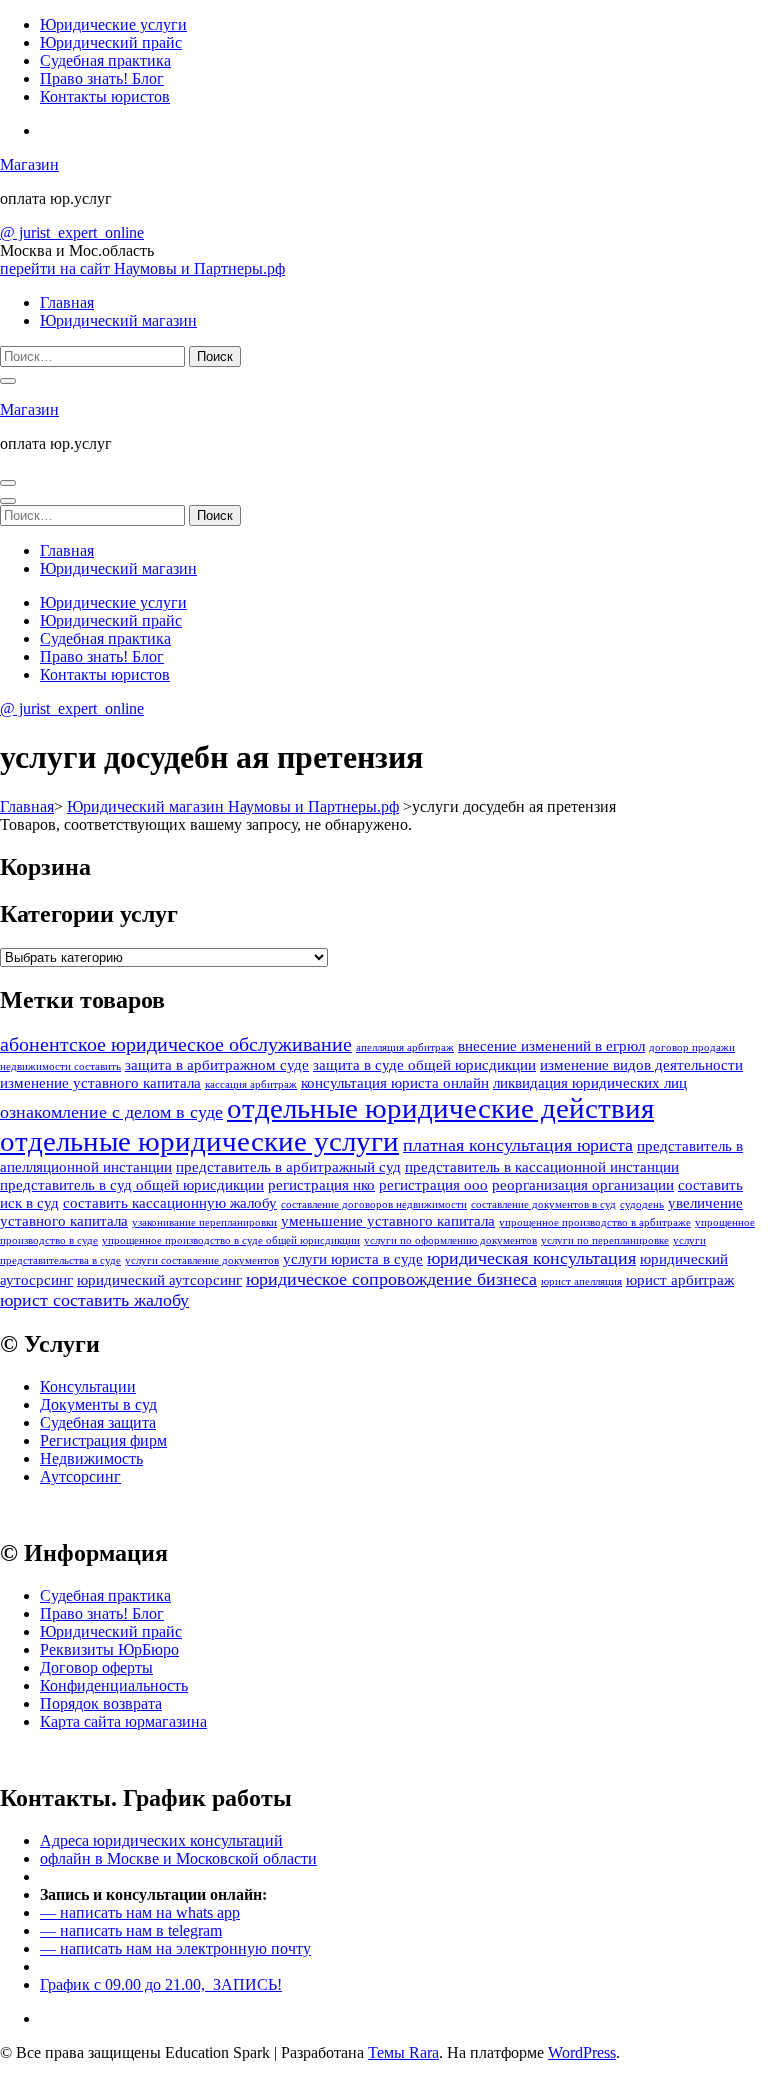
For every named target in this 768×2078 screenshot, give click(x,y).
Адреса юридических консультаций (161, 1840)
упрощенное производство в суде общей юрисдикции (231, 1240)
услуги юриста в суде (353, 1259)
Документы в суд (98, 1404)
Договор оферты (96, 1667)
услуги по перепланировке (605, 1240)
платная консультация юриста (518, 1145)
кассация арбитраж (251, 1084)
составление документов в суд (543, 1204)
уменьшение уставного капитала (388, 1221)
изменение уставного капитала (100, 1083)
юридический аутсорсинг (159, 1280)
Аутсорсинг (80, 1476)
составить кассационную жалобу (170, 1203)
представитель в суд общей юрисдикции (132, 1185)
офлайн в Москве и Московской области (178, 1858)
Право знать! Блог (102, 78)
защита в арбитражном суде (217, 1065)
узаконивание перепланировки (204, 1222)
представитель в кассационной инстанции (542, 1167)
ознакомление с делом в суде (111, 1112)
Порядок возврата (101, 1703)
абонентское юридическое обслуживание (176, 1044)
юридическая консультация (531, 1258)
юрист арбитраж (680, 1280)
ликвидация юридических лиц (590, 1083)
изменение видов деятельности (641, 1065)
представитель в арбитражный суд (288, 1167)
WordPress (582, 2052)
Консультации (88, 1386)
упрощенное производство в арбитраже (595, 1222)
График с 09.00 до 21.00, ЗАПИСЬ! (161, 1984)
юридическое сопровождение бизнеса (391, 1279)
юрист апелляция (581, 1281)
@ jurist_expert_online (72, 232)
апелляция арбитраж (405, 1047)
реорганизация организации (583, 1185)
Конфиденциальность (114, 1685)
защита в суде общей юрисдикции (424, 1065)
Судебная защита (98, 1422)
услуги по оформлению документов (450, 1240)
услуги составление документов (202, 1260)
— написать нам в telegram (131, 1930)
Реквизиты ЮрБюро (109, 1649)
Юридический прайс (111, 42)
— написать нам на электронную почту (175, 1948)
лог (152, 1613)
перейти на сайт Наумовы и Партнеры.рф (142, 268)
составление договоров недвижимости (374, 1204)
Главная (67, 302)
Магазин (29, 164)
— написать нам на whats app (140, 1912)
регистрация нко (321, 1185)
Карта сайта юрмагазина (123, 1721)
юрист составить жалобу (94, 1300)
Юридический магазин (118, 320)
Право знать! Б (90, 1613)
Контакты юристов (105, 96)
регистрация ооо (433, 1185)
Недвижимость (91, 1458)
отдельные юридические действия (440, 1108)
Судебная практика (105, 60)
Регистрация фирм (103, 1440)
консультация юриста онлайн (395, 1083)
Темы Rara (403, 2052)
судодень (642, 1204)
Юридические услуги (113, 24)
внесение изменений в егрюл (551, 1046)
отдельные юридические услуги (199, 1141)
